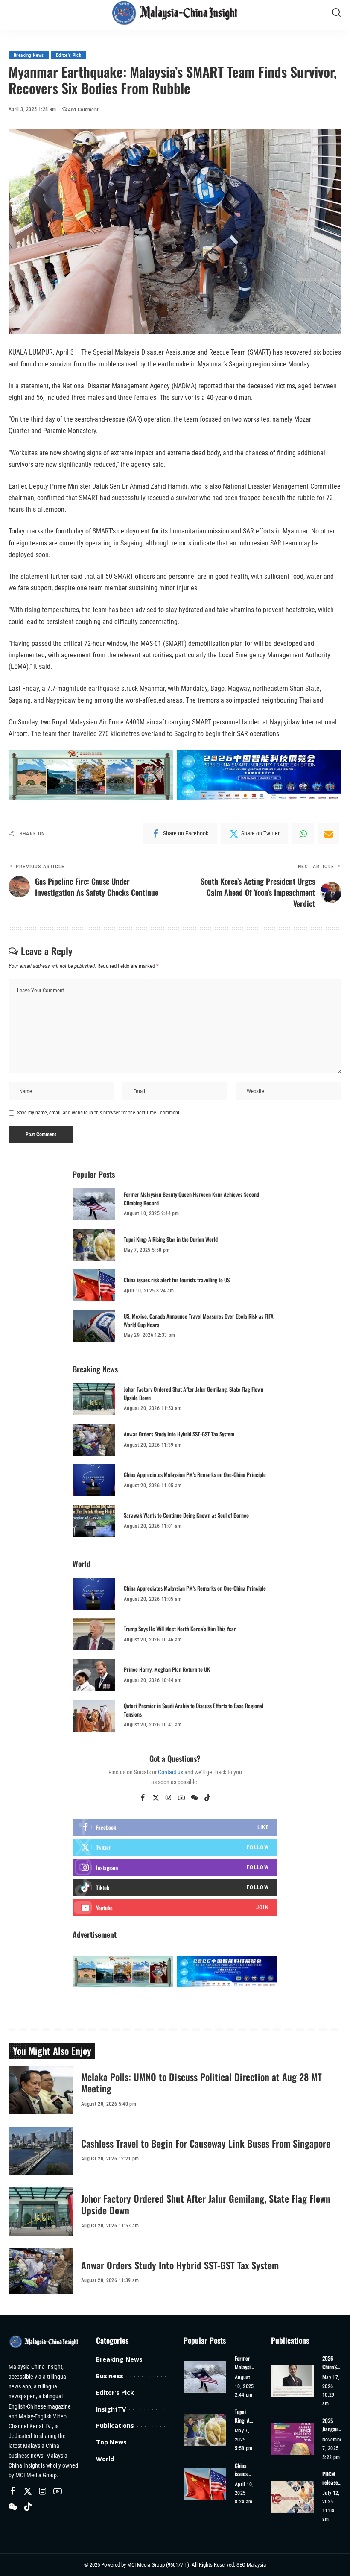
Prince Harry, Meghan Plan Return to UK (167, 1669)
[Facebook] (143, 1798)
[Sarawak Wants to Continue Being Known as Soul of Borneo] (94, 1521)
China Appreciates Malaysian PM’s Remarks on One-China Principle (195, 1474)
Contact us (171, 1772)
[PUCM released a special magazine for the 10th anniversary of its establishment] (292, 2497)
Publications (115, 2425)
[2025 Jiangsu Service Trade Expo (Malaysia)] (292, 2439)
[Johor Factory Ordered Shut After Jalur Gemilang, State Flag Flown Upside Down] (94, 1399)
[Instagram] (169, 1798)
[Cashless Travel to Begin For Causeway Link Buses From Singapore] (41, 2151)
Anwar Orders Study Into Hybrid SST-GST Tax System (179, 1434)
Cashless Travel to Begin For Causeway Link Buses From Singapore (206, 2143)
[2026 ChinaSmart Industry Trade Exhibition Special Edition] (292, 2381)
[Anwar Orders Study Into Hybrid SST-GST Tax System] (94, 1440)
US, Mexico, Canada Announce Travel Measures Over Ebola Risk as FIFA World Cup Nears (199, 1320)
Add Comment (83, 110)
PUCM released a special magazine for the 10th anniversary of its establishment (332, 2478)
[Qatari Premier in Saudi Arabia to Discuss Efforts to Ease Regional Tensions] (94, 1716)
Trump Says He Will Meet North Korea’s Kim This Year (180, 1629)
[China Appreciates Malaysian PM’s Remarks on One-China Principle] (94, 1480)
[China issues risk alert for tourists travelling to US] (94, 1285)
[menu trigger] (19, 13)
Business (110, 2376)
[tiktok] (175, 1887)
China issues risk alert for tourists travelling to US (177, 1280)
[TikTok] (207, 1798)
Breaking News (29, 55)
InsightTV (111, 2409)
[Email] (329, 834)
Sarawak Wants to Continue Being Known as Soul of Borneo (186, 1515)
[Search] (336, 13)
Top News (111, 2442)
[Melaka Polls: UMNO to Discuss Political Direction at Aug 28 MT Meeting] (41, 2090)
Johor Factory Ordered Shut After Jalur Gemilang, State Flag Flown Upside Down (194, 1393)
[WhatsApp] (303, 834)
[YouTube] (181, 1798)
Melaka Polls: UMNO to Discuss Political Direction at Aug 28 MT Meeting (201, 2083)
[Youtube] (175, 1908)
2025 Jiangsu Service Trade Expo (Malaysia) (333, 2425)
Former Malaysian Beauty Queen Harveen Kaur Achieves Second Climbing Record (191, 1199)
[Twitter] (156, 1798)
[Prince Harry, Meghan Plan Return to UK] (94, 1675)
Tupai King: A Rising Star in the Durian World (171, 1239)
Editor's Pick (68, 55)
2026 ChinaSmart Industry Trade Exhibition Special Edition (332, 2363)
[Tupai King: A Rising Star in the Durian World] (94, 1245)
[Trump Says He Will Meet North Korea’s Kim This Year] (94, 1634)
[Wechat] (194, 1798)
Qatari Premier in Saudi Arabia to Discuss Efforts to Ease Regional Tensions (194, 1710)
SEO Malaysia (251, 2565)
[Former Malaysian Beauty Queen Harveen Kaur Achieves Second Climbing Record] (94, 1204)
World (105, 2459)
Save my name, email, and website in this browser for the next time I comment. (99, 1113)
